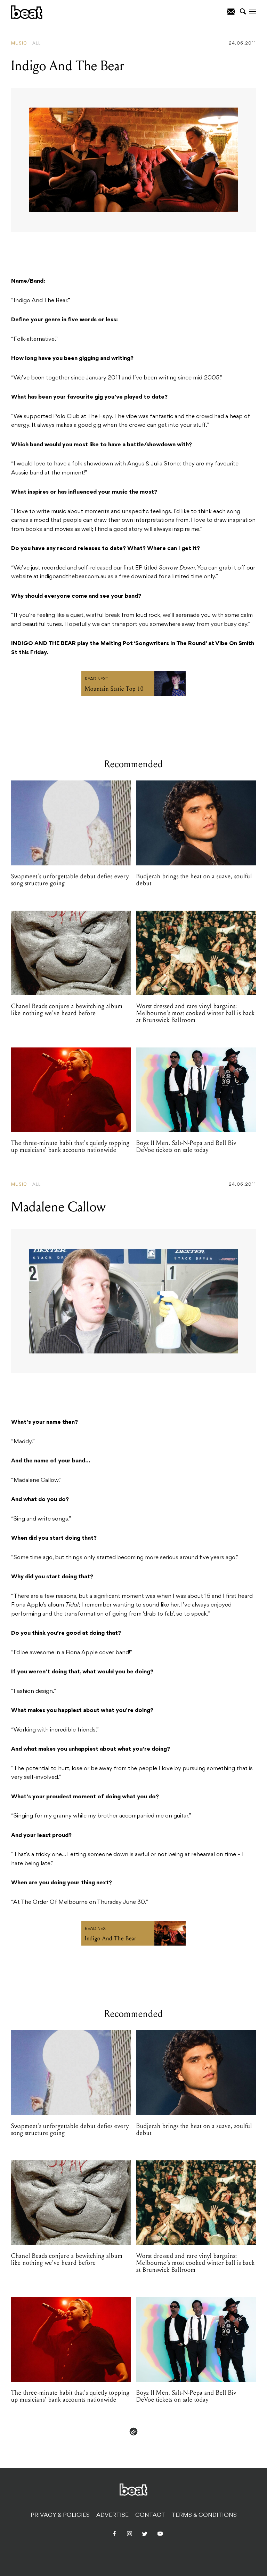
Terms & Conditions (204, 2515)
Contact (150, 2515)
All (37, 44)
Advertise (112, 2515)
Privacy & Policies (60, 2515)
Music (19, 44)
